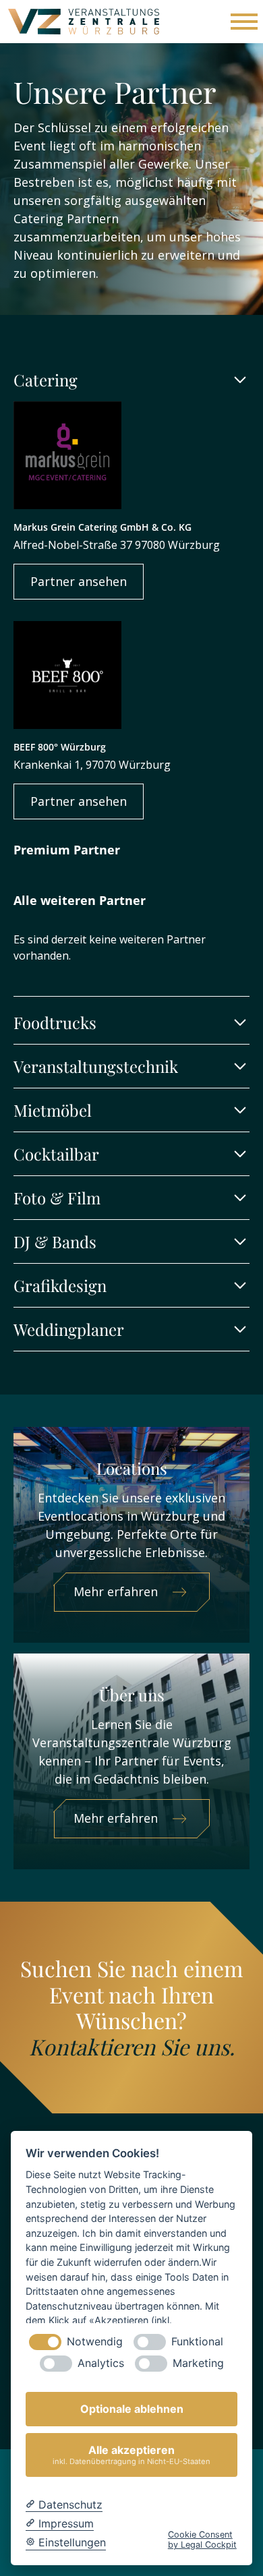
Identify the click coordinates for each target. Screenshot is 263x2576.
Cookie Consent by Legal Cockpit (202, 2540)
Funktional (197, 2342)
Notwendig (95, 2342)
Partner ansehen (79, 581)
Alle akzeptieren (131, 2454)
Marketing (198, 2363)
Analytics (101, 2363)
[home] (84, 22)
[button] (241, 22)
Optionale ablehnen (132, 2409)
